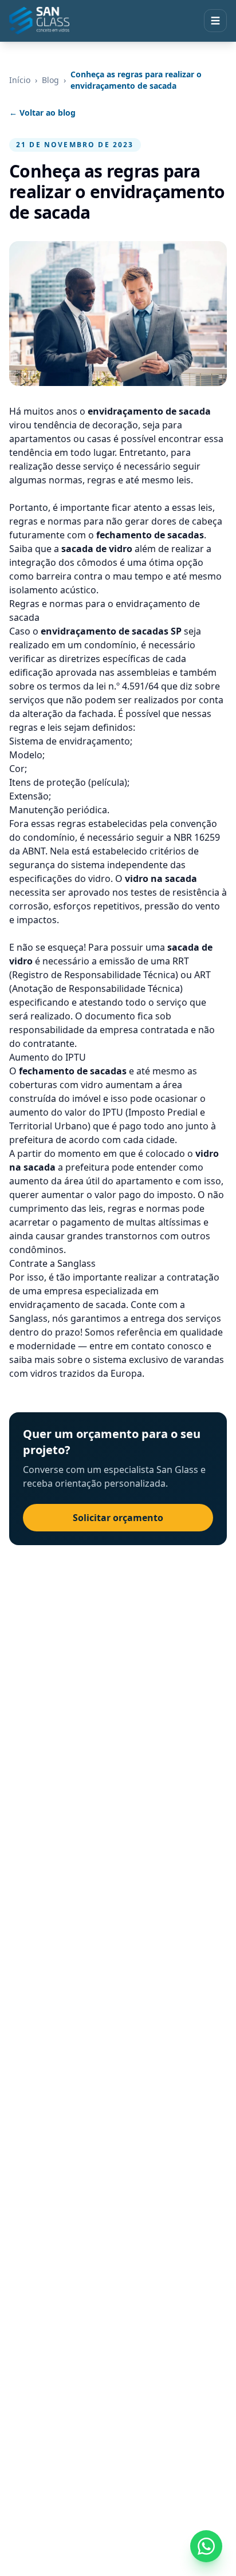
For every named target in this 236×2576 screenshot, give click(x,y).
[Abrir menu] (215, 21)
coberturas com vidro (56, 1085)
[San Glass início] (39, 21)
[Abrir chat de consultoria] (206, 2546)
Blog (50, 80)
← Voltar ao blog (42, 113)
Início (20, 80)
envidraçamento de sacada (68, 1305)
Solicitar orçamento (118, 1518)
